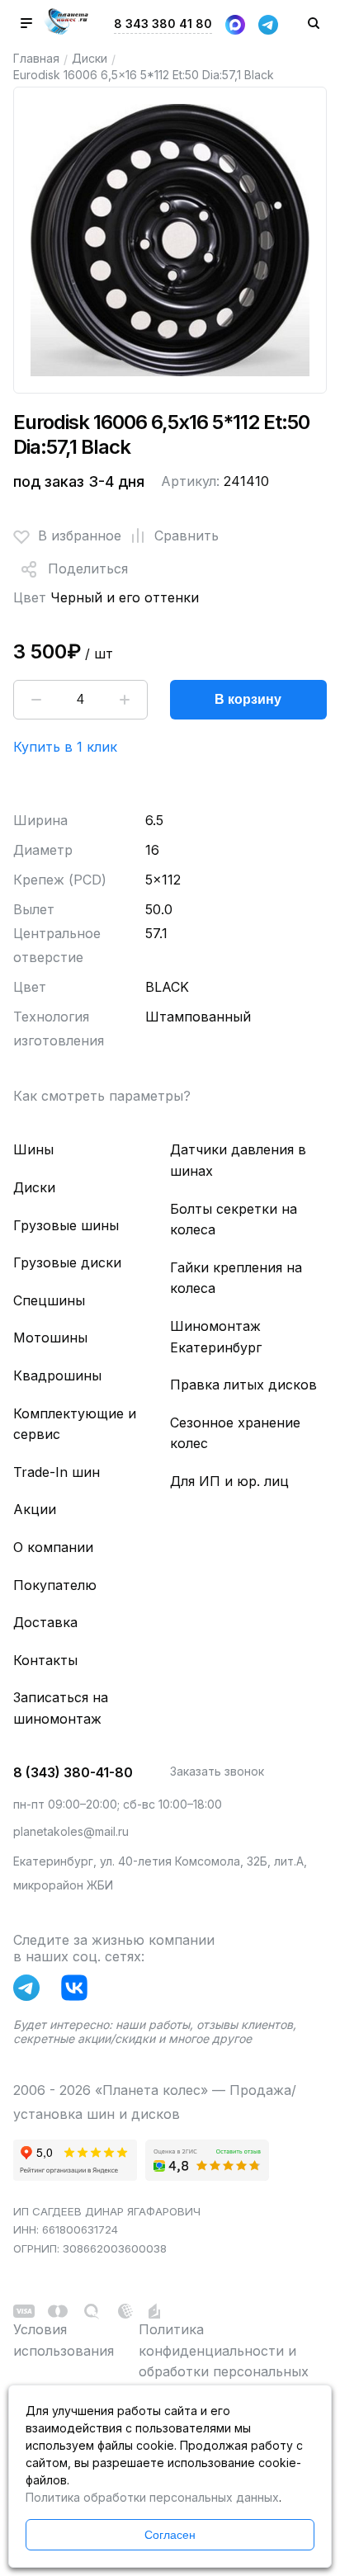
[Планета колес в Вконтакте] (78, 1991)
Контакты (45, 1660)
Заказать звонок (217, 1771)
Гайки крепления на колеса (236, 1278)
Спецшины (49, 1300)
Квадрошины (57, 1375)
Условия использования (64, 2340)
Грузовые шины (66, 1225)
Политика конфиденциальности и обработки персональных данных (224, 2361)
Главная (36, 58)
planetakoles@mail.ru (71, 1831)
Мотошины (50, 1338)
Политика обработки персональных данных (152, 2497)
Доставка (45, 1622)
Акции (35, 1509)
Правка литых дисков (243, 1385)
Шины (33, 1149)
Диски (90, 58)
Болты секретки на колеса (234, 1220)
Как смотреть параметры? (102, 1096)
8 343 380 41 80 (163, 24)
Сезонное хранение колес (235, 1433)
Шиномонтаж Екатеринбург (216, 1337)
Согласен (170, 2535)
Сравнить (187, 535)
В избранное (80, 535)
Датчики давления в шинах (238, 1160)
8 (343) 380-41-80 (73, 1772)
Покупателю (55, 1585)
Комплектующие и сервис (75, 1424)
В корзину (248, 699)
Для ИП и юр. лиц (229, 1481)
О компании (53, 1547)
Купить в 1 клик (65, 747)
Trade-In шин (57, 1472)
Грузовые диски (67, 1262)
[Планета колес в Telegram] (31, 1991)
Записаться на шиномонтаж (61, 1708)
